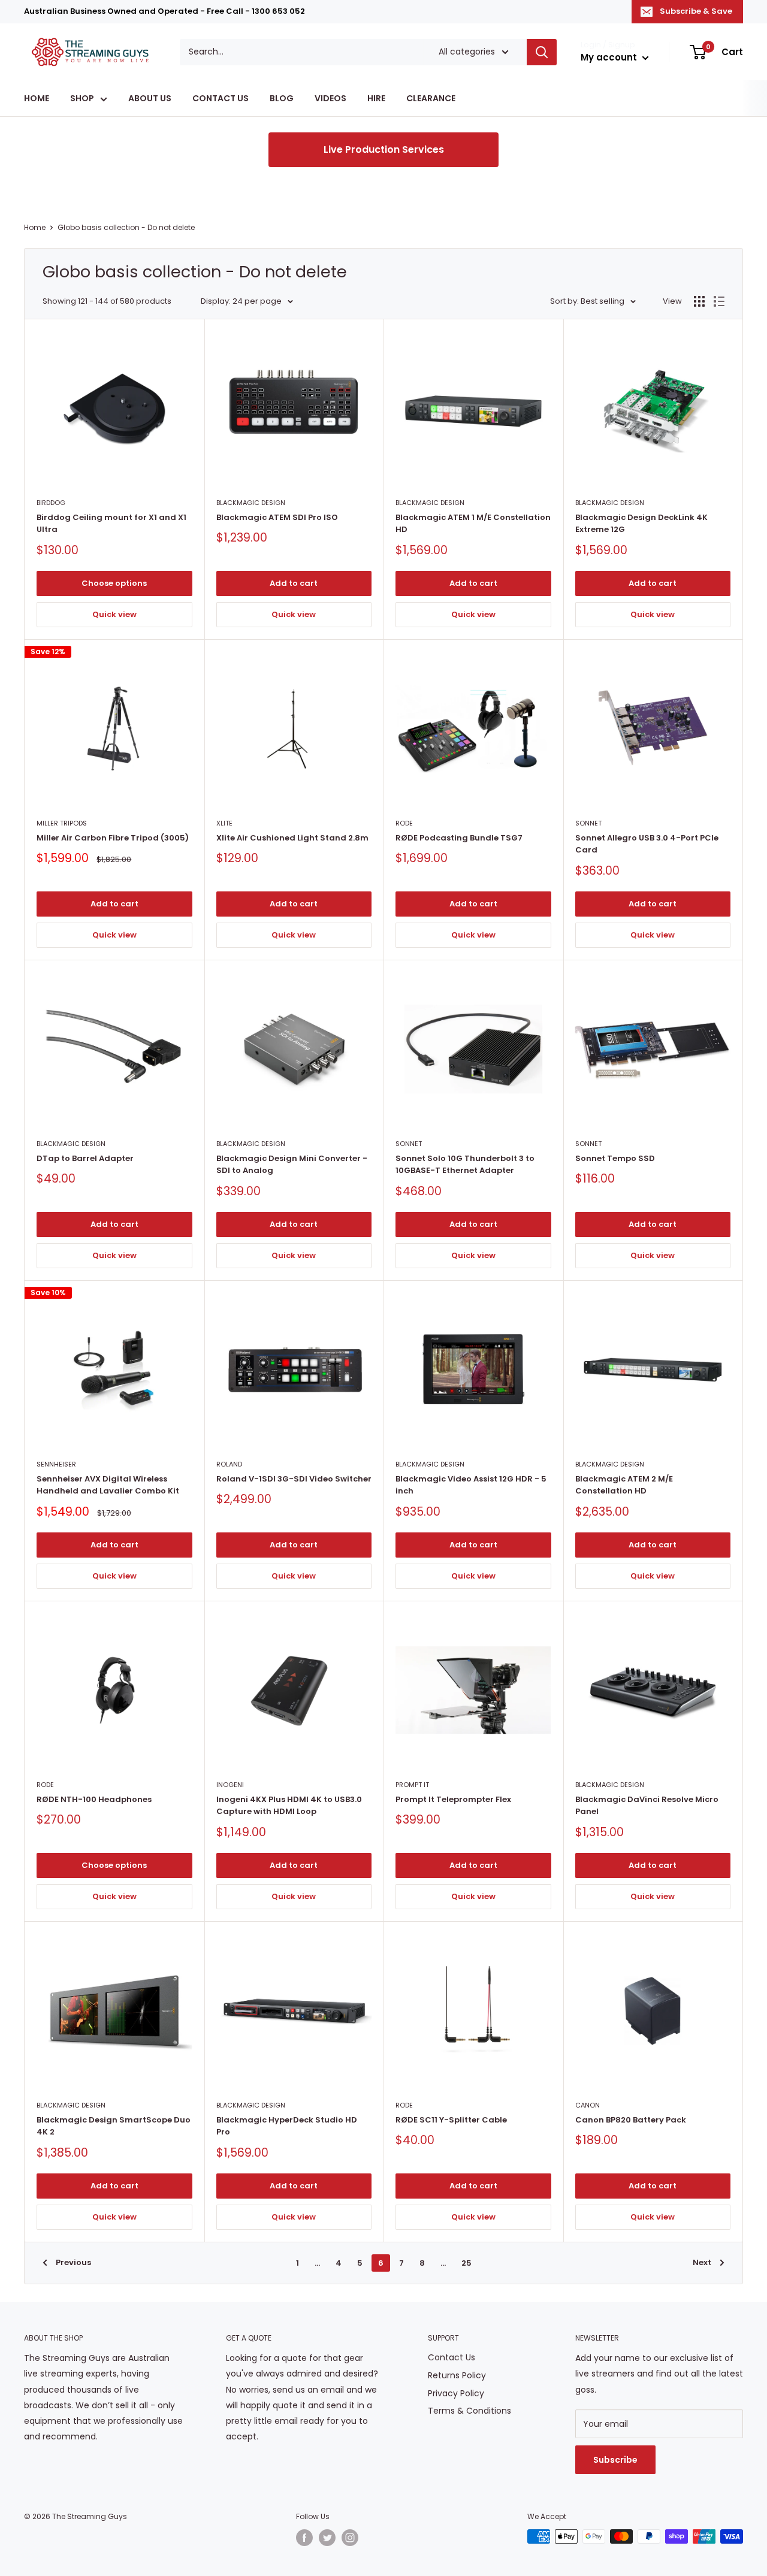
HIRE (376, 99)
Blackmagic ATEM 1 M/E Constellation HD (473, 523)
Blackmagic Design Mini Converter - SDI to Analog (292, 1164)
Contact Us (452, 2357)
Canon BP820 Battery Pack (631, 2120)
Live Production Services (384, 149)
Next (702, 2262)
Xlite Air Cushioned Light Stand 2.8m (292, 838)
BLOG (282, 99)
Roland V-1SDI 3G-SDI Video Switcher (294, 1479)
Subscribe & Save (696, 11)
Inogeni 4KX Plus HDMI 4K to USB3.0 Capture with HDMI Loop (289, 1805)
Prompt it (412, 1785)
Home (35, 227)
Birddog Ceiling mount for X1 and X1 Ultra (111, 523)
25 (466, 2263)
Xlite (224, 823)
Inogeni (230, 1785)
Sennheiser (56, 1464)
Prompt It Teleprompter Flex (453, 1799)
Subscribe (615, 2460)
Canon (588, 2105)
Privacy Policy (456, 2393)
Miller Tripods (62, 823)
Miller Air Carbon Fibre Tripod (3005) (113, 838)
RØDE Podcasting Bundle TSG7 (459, 838)
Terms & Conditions (469, 2411)
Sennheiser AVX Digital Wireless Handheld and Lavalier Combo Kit (108, 1485)
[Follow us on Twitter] (327, 2538)
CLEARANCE (431, 99)
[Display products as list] (719, 301)
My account (610, 57)
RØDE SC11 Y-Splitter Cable (451, 2120)
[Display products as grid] (699, 301)
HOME (37, 99)
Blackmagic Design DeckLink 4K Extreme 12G (641, 523)
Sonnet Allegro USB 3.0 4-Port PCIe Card (647, 844)
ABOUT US (150, 99)
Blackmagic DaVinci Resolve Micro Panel (647, 1805)
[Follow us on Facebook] (304, 2538)
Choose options (114, 583)
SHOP (82, 99)
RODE (404, 823)
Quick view (114, 614)
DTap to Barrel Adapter (85, 1158)
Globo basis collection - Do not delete (126, 227)
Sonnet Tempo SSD (615, 1158)
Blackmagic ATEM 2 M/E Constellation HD (624, 1485)
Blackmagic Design (251, 503)
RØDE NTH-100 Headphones (94, 1799)
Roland (229, 1464)
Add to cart (294, 583)
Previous (73, 2262)
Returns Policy (457, 2375)
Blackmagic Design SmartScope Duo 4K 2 (114, 2126)
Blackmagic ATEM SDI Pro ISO (277, 517)
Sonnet (588, 823)
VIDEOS (330, 99)
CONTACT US (221, 99)
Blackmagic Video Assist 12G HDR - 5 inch (471, 1485)
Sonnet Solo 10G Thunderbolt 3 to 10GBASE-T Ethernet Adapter (465, 1164)
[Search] (542, 52)
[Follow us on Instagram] (350, 2538)
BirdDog (51, 503)
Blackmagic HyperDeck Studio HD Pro (287, 2126)
